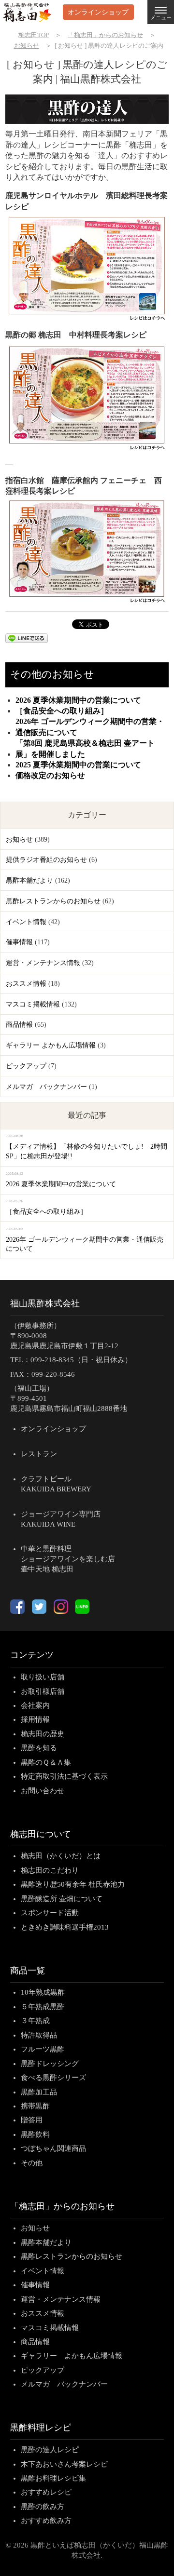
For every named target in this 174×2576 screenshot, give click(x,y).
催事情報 (19, 942)
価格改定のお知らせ (50, 775)
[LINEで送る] (30, 640)
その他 (32, 2163)
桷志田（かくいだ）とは (61, 1856)
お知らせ (19, 839)
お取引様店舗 (43, 1691)
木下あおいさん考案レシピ (64, 2464)
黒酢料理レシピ (41, 2428)
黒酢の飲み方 (43, 2507)
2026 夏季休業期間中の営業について (78, 700)
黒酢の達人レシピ (50, 2450)
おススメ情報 (26, 984)
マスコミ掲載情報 (33, 1004)
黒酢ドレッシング (50, 2064)
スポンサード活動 (50, 1913)
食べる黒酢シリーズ (53, 2078)
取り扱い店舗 (43, 1677)
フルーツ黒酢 (43, 2049)
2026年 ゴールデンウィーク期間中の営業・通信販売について (90, 727)
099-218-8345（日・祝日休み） (81, 1360)
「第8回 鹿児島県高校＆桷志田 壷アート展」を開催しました (85, 748)
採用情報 (35, 1719)
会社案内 (35, 1705)
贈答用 (32, 2120)
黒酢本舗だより (29, 880)
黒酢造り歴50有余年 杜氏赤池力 (73, 1884)
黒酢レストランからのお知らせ (53, 901)
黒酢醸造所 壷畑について (62, 1899)
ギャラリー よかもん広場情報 (51, 1045)
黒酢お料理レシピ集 (53, 2478)
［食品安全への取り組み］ (62, 711)
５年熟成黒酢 (43, 2007)
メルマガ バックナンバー (46, 1087)
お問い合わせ (43, 1791)
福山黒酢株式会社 (45, 1303)
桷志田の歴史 (43, 1734)
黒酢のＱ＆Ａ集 (46, 1762)
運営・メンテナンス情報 (43, 963)
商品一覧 (28, 1971)
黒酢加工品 (39, 2092)
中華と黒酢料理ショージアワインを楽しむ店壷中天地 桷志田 (68, 1559)
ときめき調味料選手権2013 (65, 1927)
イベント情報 (26, 922)
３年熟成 (35, 2021)
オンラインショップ (98, 12)
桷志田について (41, 1834)
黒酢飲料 (35, 2134)
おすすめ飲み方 (46, 2521)
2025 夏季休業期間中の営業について (78, 765)
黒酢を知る (39, 1748)
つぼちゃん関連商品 (53, 2148)
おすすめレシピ (46, 2492)
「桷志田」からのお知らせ (62, 2206)
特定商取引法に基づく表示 (64, 1776)
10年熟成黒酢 (43, 1992)
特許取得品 (39, 2035)
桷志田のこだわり (50, 1870)
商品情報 (19, 1025)
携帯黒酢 (35, 2106)
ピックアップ (26, 1066)
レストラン (39, 1454)
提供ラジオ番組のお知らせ (46, 860)
